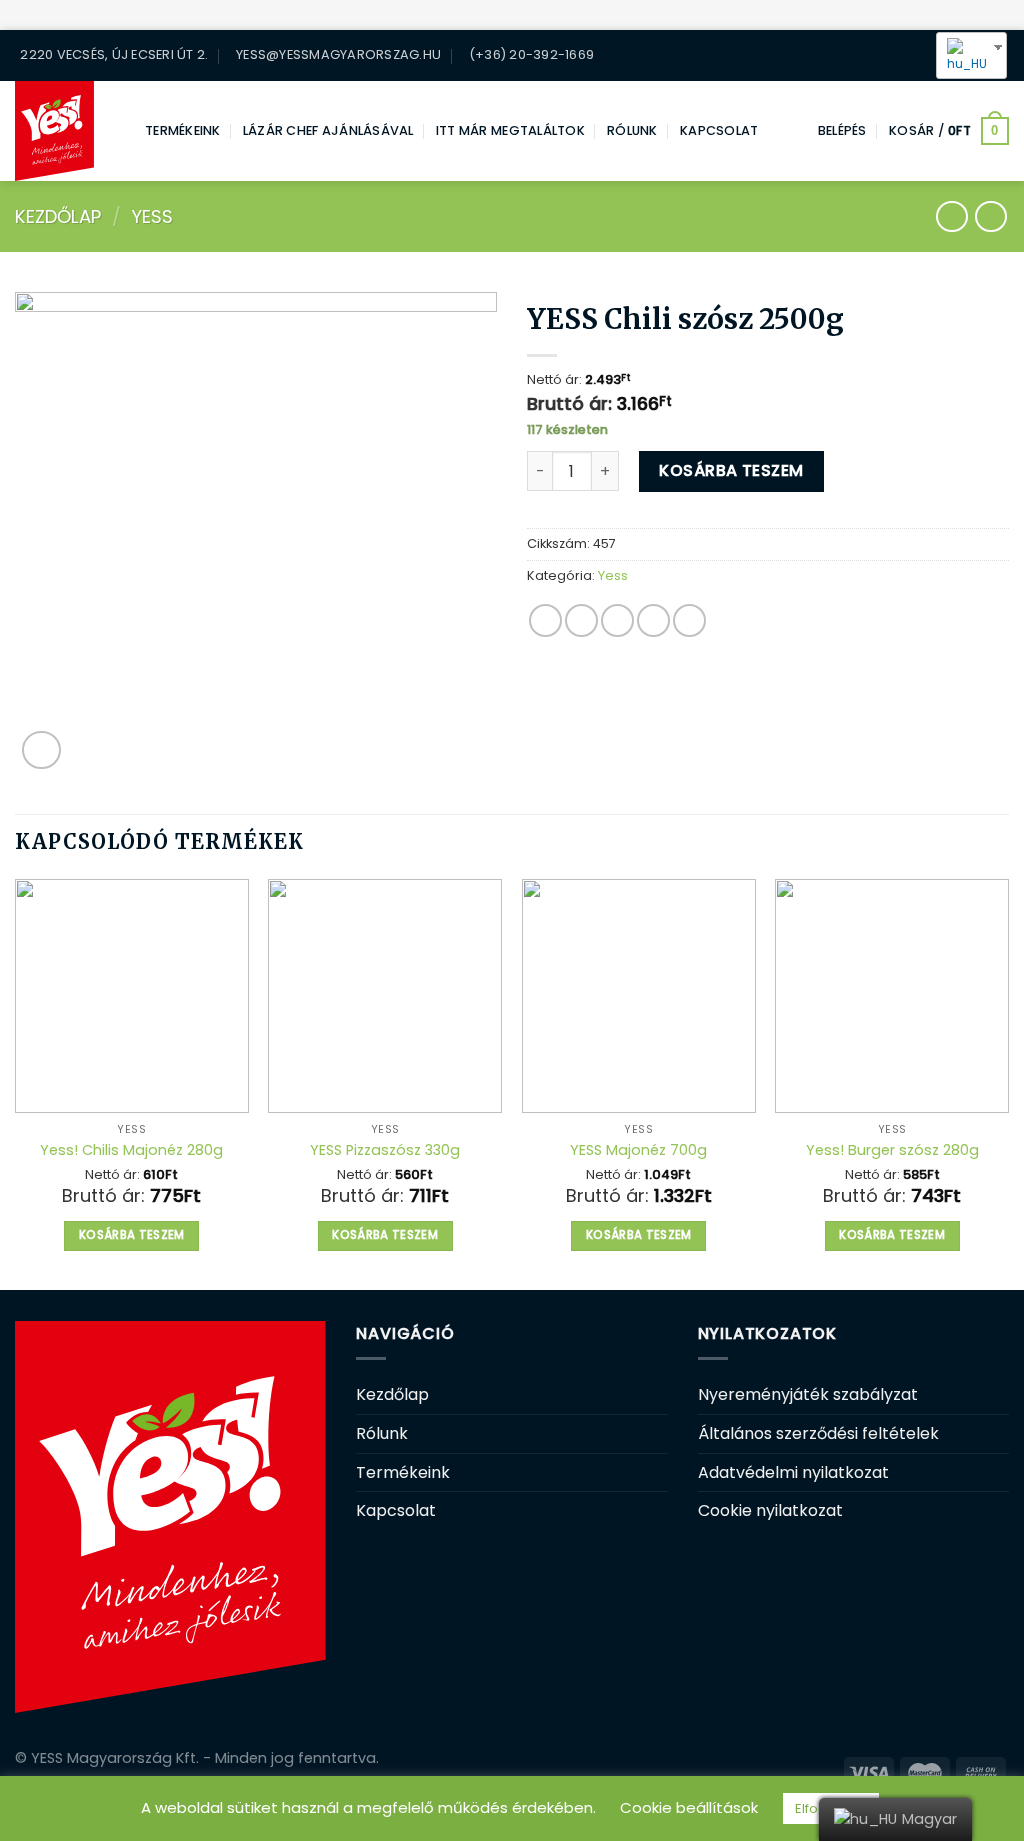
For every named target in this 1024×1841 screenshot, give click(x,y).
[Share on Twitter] (581, 620)
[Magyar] (964, 55)
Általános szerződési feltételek (818, 1433)
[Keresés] (878, 55)
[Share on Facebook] (545, 620)
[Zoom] (41, 750)
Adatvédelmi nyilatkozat (793, 1472)
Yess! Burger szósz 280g (892, 1150)
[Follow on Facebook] (908, 56)
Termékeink (183, 130)
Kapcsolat (719, 130)
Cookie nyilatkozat (770, 1510)
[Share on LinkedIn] (689, 620)
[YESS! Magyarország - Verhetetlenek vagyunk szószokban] (65, 131)
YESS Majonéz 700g (638, 1150)
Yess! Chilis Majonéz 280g (131, 1150)
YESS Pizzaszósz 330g (385, 1150)
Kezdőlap (58, 216)
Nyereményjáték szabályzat (808, 1394)
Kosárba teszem (731, 470)
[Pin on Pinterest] (653, 620)
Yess (152, 216)
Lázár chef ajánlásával (328, 130)
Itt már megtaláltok (510, 130)
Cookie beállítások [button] (689, 1807)
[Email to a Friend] (617, 620)
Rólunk (632, 130)
